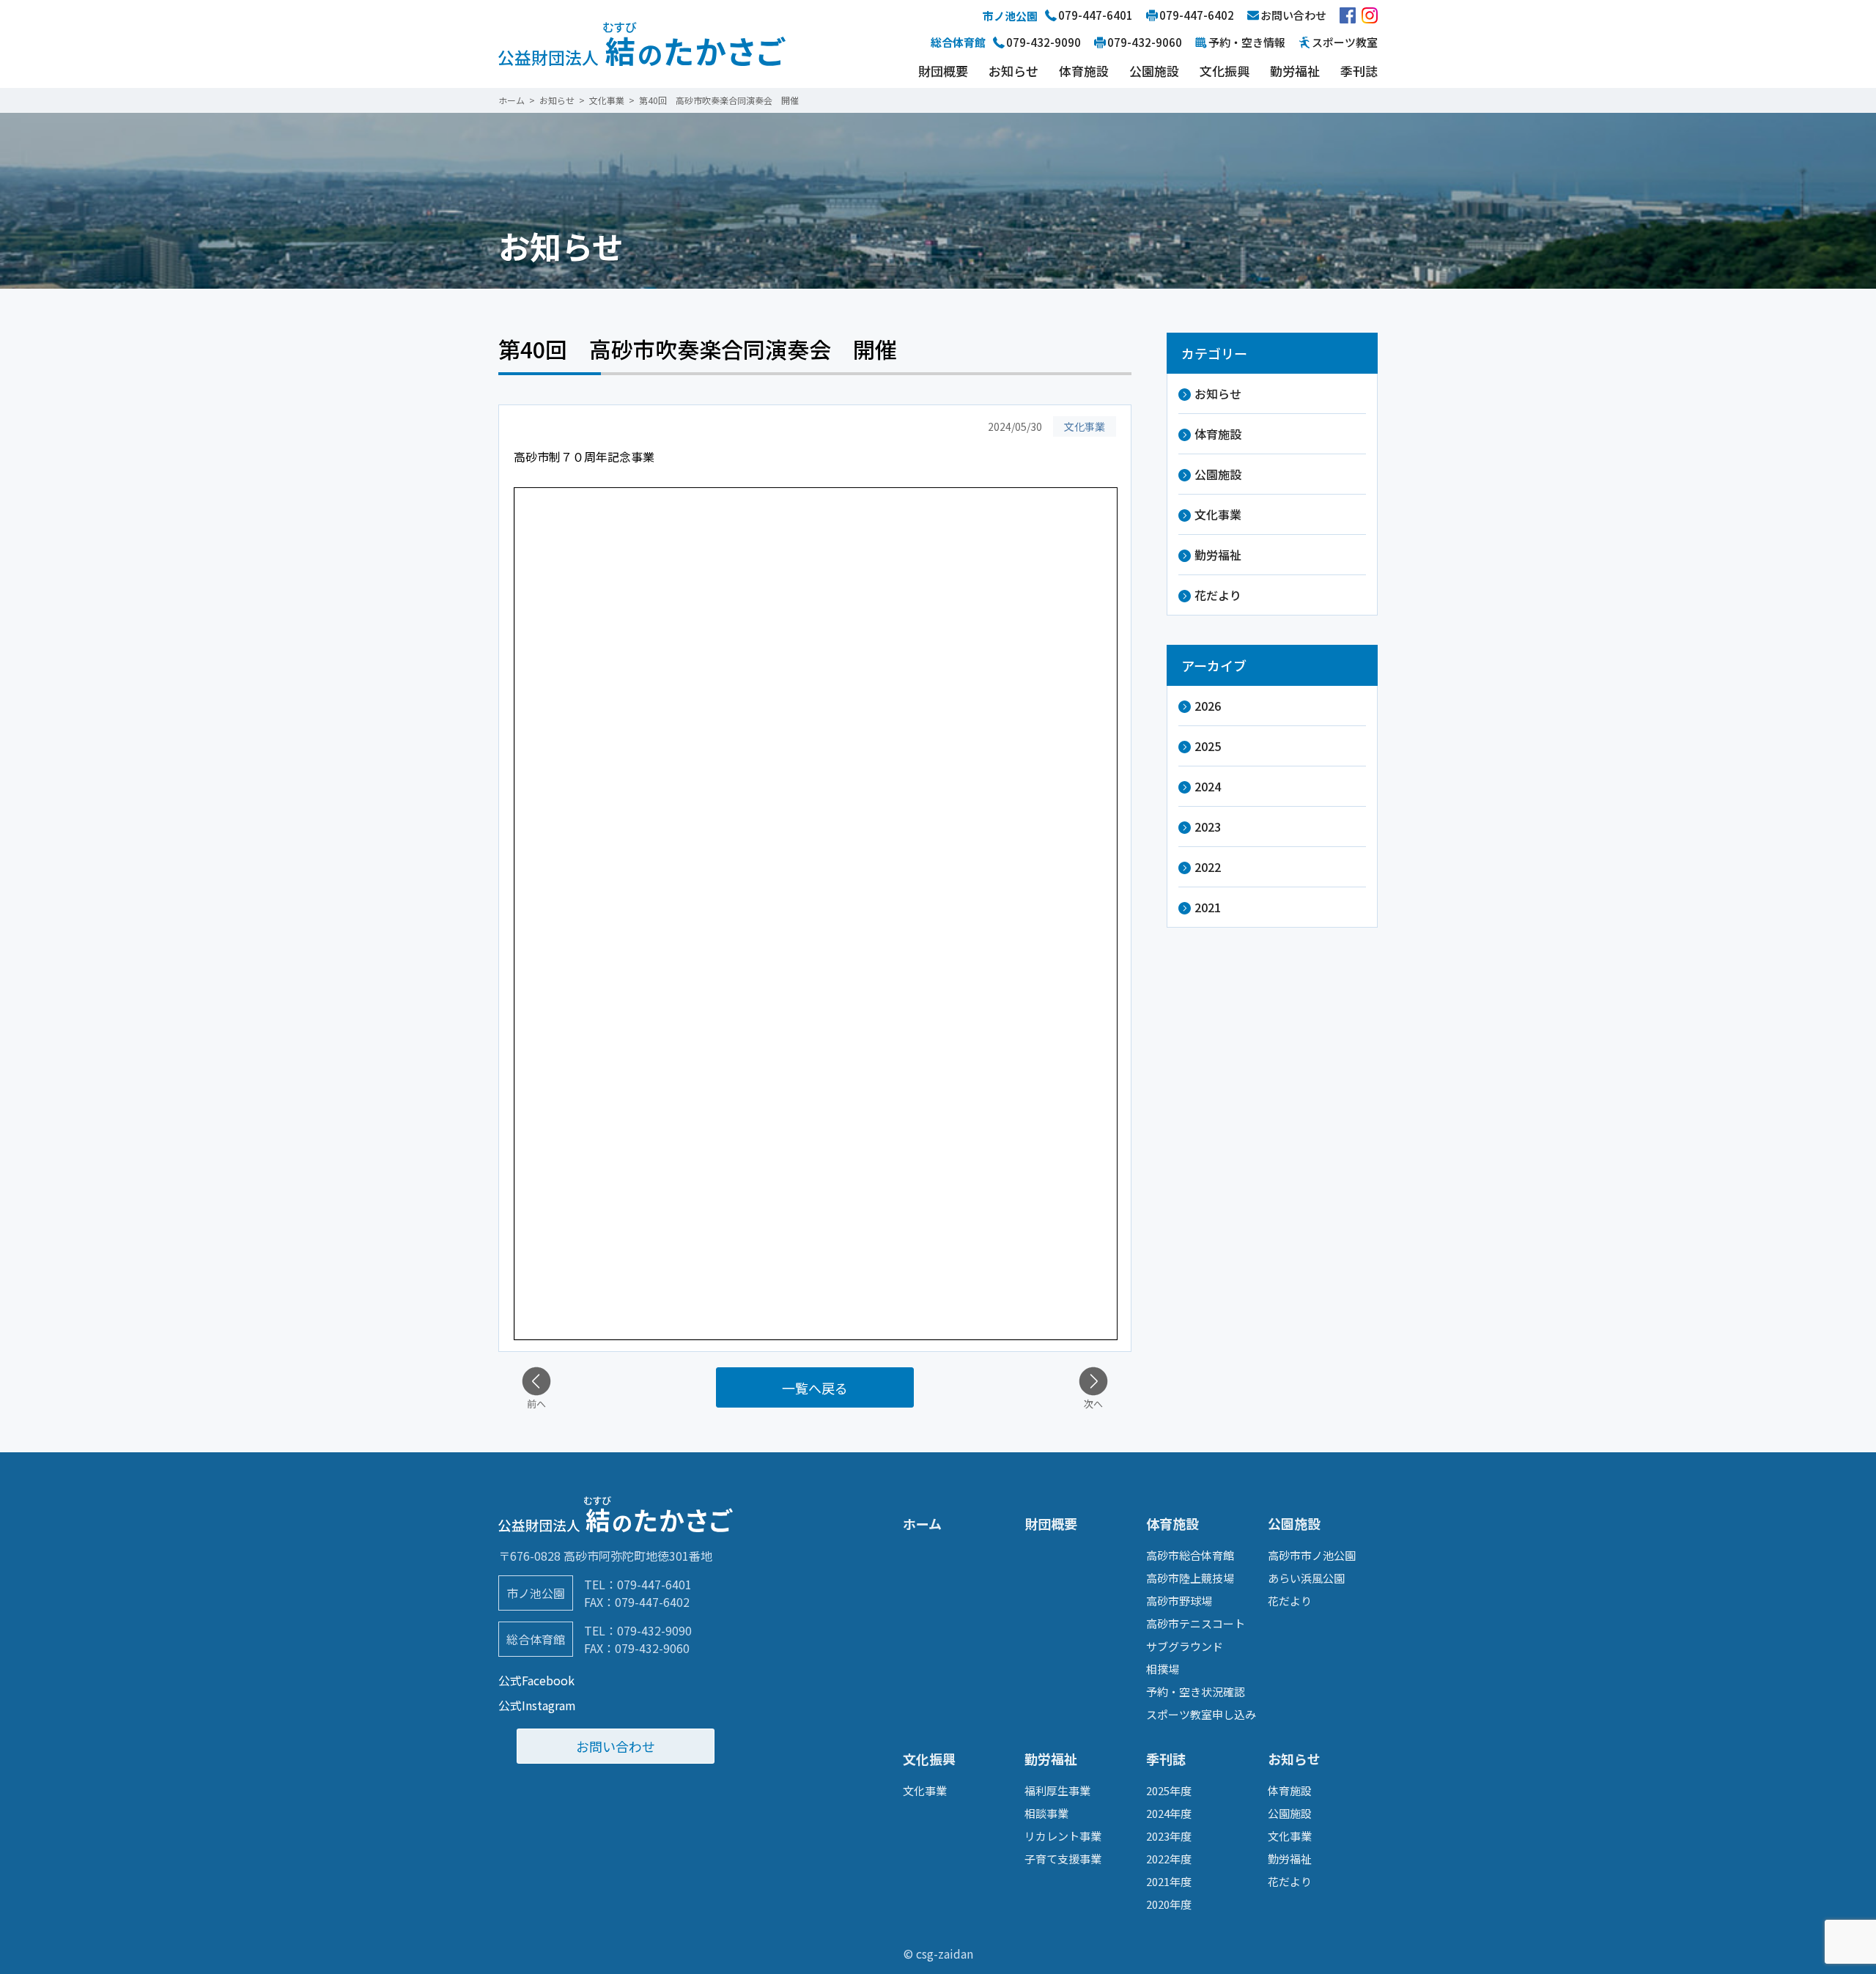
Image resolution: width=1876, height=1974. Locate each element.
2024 (1208, 786)
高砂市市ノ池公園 (1312, 1555)
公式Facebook (536, 1680)
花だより (1218, 595)
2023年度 (1169, 1836)
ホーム (922, 1523)
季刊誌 (1359, 71)
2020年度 (1169, 1904)
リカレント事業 (1063, 1836)
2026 (1208, 706)
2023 (1208, 827)
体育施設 (1084, 71)
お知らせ (1013, 71)
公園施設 (1154, 71)
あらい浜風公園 (1306, 1578)
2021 (1208, 907)
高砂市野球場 (1179, 1601)
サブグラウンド (1185, 1646)
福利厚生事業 (1057, 1790)
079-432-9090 (654, 1630)
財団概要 (943, 71)
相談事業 (1046, 1813)
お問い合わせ (616, 1746)
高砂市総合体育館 (1190, 1555)
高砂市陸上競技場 (1190, 1578)
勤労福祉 (1295, 71)
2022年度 (1169, 1859)
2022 (1208, 867)
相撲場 (1163, 1669)
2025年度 (1169, 1790)
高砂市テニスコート (1196, 1623)
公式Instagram (537, 1705)
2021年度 (1169, 1881)
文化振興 (1225, 71)
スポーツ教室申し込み (1201, 1714)
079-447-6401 (654, 1584)
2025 (1208, 746)
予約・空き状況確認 (1196, 1692)
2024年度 (1169, 1813)
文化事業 (1218, 514)
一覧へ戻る (815, 1388)
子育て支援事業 (1063, 1859)
